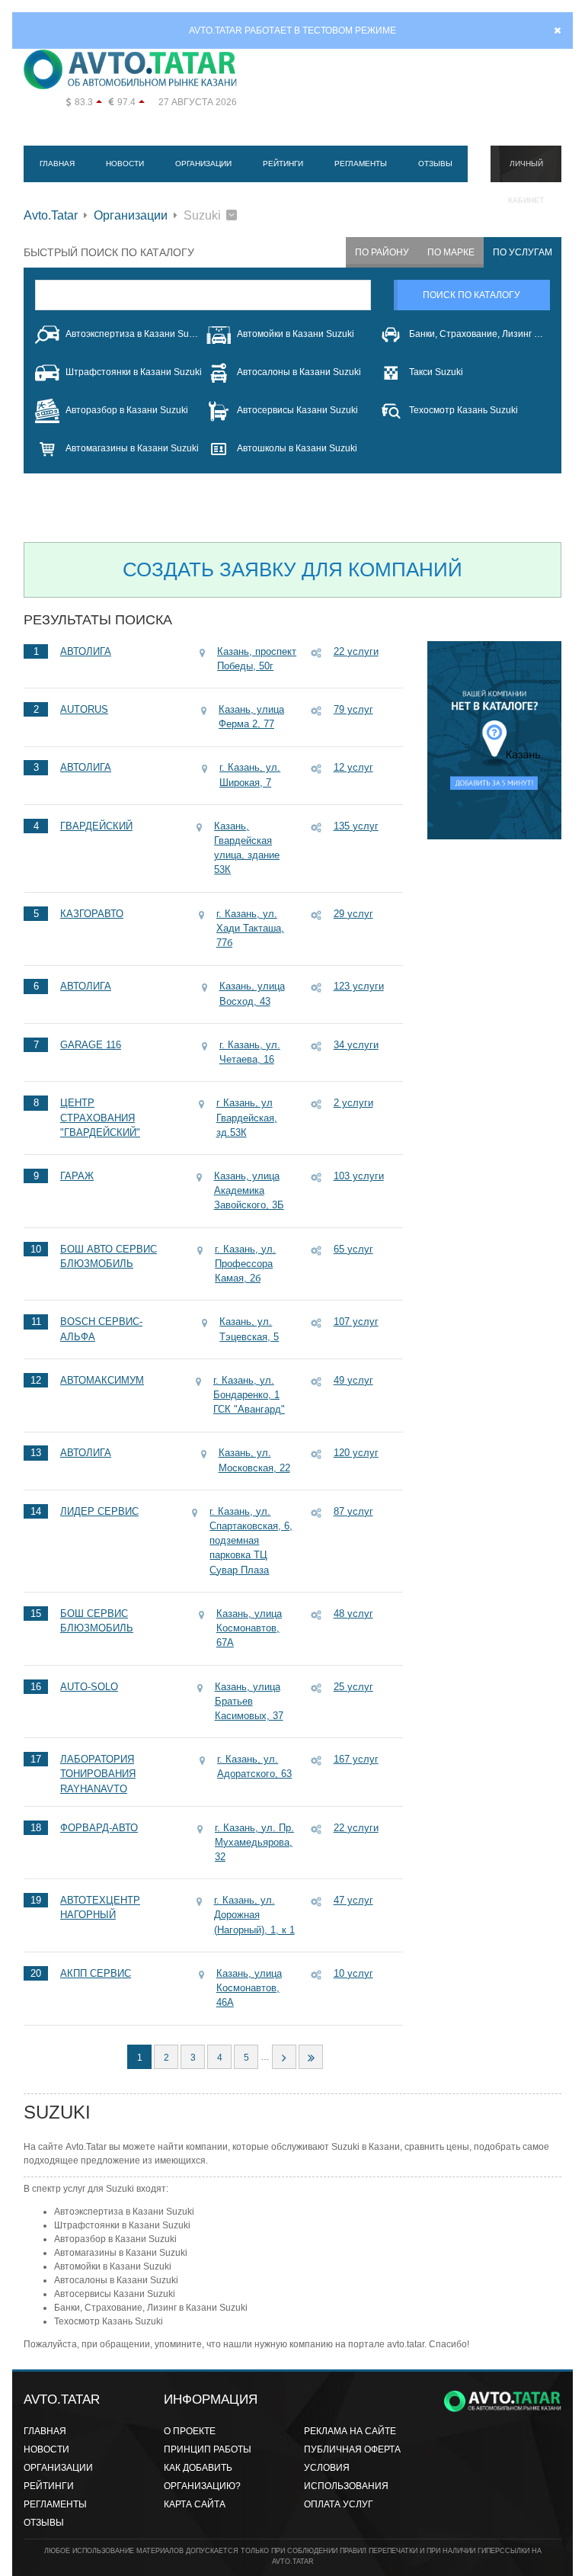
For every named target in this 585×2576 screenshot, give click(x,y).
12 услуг (353, 767)
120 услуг (356, 1453)
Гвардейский (96, 826)
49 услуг (353, 1380)
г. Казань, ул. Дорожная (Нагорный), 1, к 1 (254, 1915)
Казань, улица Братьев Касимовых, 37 (249, 1701)
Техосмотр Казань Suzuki (464, 410)
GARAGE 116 (91, 1045)
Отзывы (435, 164)
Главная (57, 164)
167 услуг (356, 1759)
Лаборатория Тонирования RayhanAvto (98, 1774)
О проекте (190, 2431)
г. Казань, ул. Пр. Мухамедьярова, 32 (254, 1842)
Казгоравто (92, 914)
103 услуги (359, 1176)
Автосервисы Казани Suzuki (297, 410)
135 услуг (356, 826)
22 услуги (356, 651)
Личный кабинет (526, 171)
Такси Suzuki (436, 372)
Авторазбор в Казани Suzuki (127, 410)
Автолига (86, 651)
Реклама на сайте (350, 2431)
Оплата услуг (339, 2504)
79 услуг (353, 709)
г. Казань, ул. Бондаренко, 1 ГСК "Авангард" (249, 1395)
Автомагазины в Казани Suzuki (132, 448)
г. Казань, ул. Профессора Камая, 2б (245, 1264)
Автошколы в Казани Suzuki (297, 448)
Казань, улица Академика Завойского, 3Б (249, 1190)
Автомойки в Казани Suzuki (296, 334)
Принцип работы (208, 2449)
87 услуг (353, 1511)
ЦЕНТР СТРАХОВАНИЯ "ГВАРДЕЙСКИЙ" (100, 1117)
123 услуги (359, 986)
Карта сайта (195, 2504)
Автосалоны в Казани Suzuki (299, 372)
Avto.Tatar (51, 215)
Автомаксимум (102, 1380)
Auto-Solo (89, 1687)
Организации (203, 164)
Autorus (84, 709)
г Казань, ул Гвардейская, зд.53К (247, 1117)
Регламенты (361, 164)
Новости (125, 164)
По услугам (523, 252)
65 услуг (353, 1249)
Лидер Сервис (99, 1511)
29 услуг (353, 914)
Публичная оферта (352, 2449)
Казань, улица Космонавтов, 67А (249, 1628)
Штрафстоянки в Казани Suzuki (134, 372)
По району (382, 252)
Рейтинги (283, 164)
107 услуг (356, 1322)
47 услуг (353, 1900)
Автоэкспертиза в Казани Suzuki (134, 334)
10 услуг (353, 1973)
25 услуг (353, 1687)
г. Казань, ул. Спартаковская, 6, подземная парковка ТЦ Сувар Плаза (251, 1541)
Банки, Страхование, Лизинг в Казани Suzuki (477, 334)
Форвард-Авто (99, 1828)
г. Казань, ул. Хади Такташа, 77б (250, 928)
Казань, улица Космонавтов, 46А (249, 1988)
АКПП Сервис (96, 1973)
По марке (451, 252)
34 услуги (356, 1045)
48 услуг (353, 1614)
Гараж (77, 1176)
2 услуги (353, 1103)
